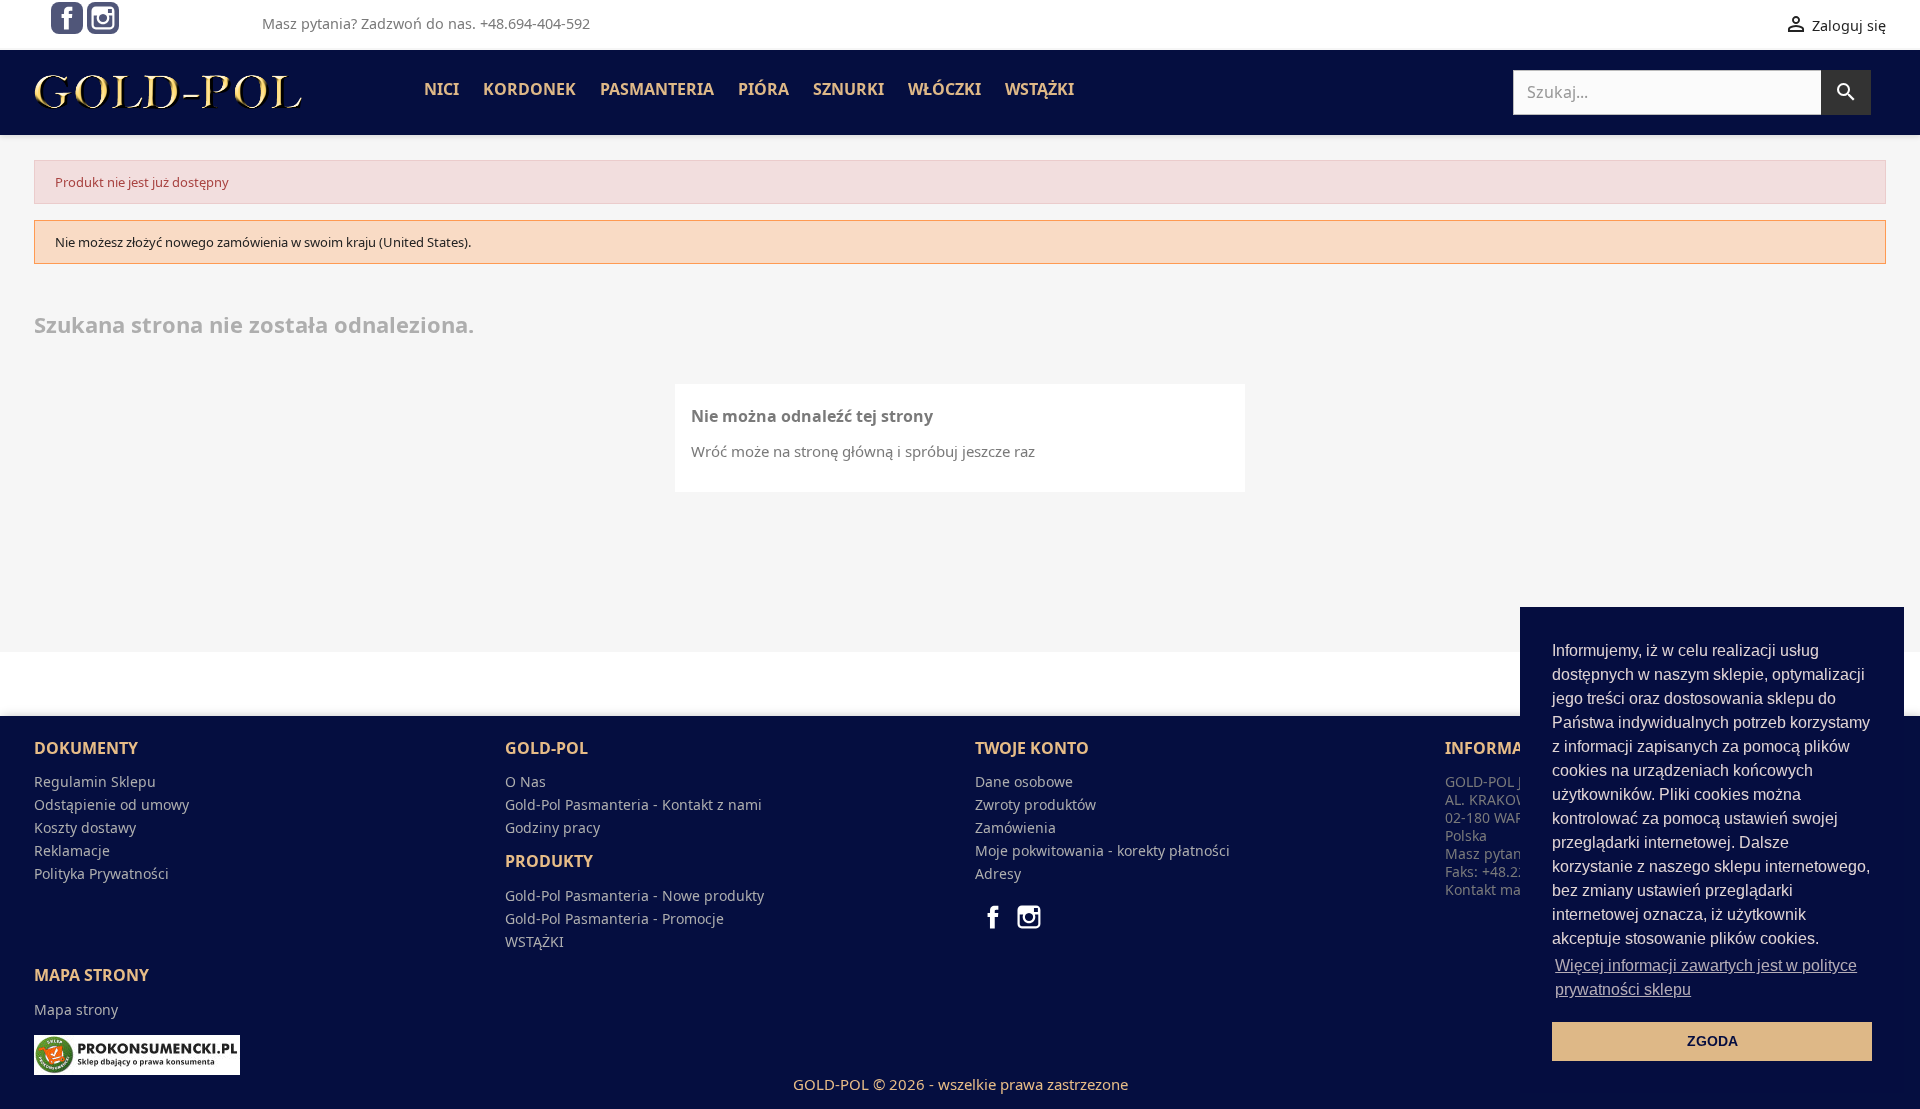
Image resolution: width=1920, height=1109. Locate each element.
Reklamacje (72, 850)
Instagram (103, 18)
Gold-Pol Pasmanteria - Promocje (614, 918)
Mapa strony (76, 1009)
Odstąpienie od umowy (111, 804)
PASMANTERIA (657, 89)
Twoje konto (1032, 748)
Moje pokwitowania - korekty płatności (1102, 850)
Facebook (67, 18)
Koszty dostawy (85, 827)
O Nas (525, 781)
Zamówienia (1015, 827)
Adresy (998, 873)
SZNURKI (848, 89)
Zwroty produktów (1035, 804)
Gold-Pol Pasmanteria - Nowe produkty (634, 895)
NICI (441, 89)
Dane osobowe (1024, 781)
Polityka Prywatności (101, 873)
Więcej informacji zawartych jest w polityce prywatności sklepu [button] (1706, 977)
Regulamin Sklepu (95, 781)
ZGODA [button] (1712, 1041)
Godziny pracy (552, 827)
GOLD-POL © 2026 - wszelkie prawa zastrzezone (960, 1084)
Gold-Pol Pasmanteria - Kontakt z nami (633, 804)
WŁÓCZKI (944, 89)
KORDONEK (529, 89)
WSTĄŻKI (1039, 89)
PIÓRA (763, 89)
